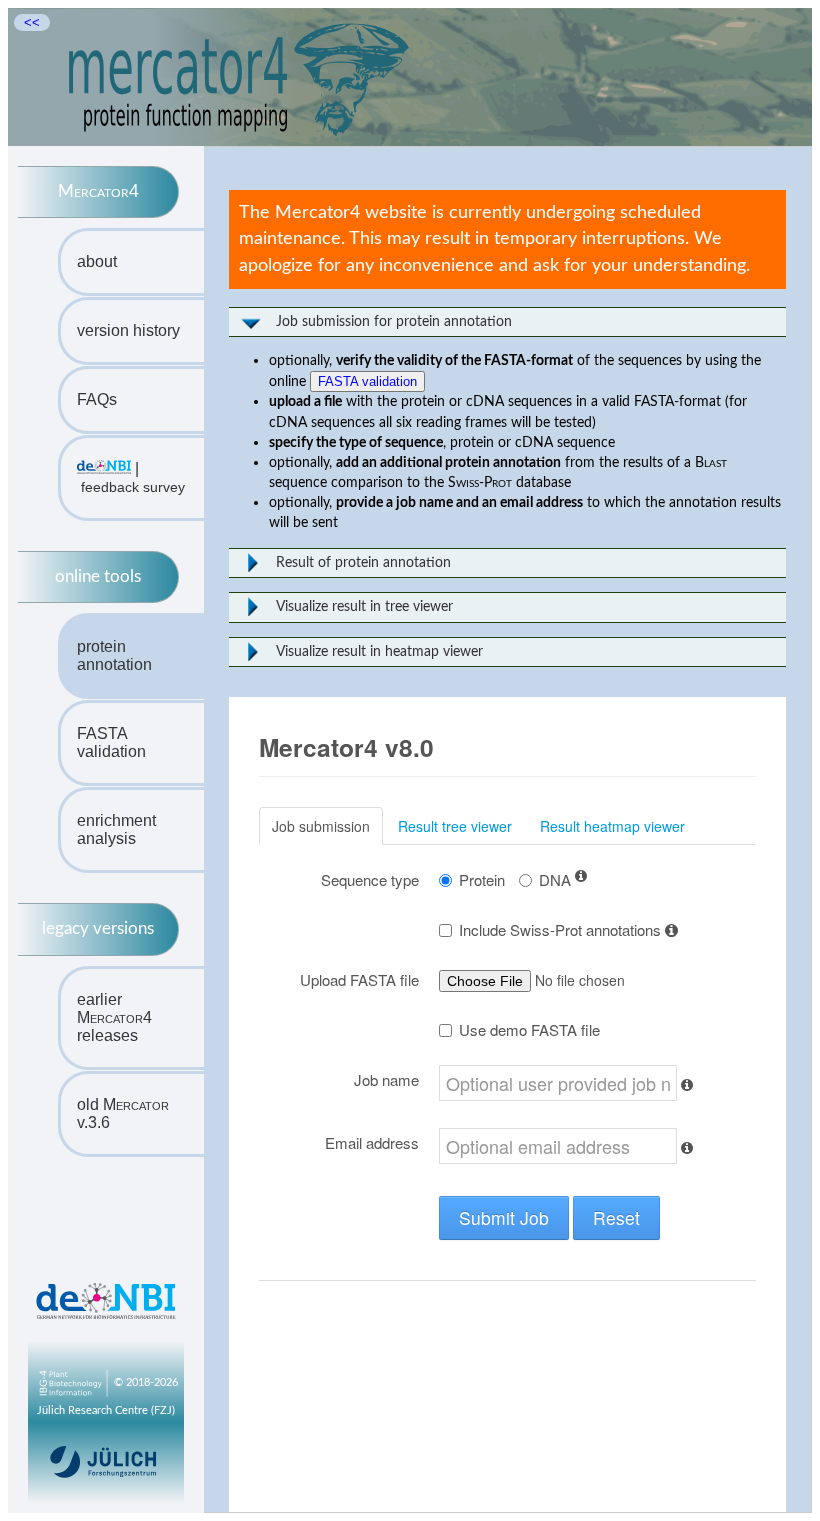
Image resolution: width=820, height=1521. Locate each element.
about (97, 261)
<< (32, 22)
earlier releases (114, 1017)
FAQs (97, 399)
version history (128, 330)
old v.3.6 (123, 1113)
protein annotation (114, 655)
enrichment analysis (116, 829)
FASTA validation (111, 742)
